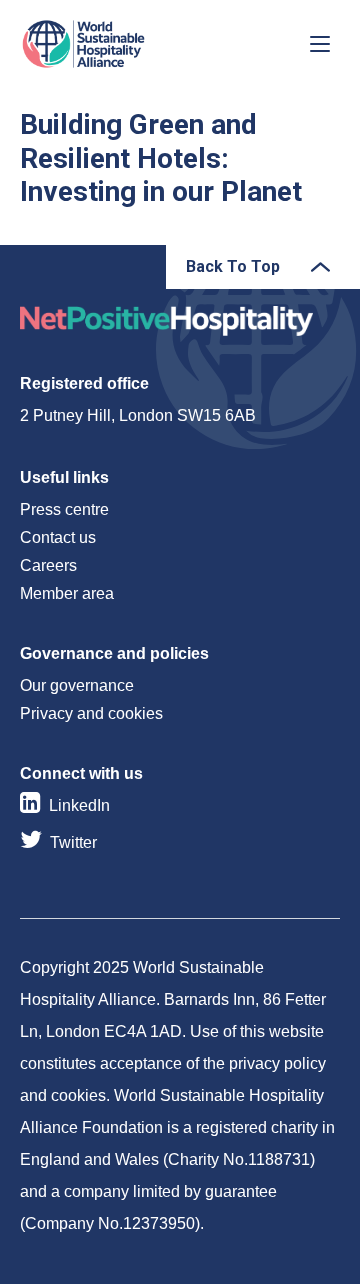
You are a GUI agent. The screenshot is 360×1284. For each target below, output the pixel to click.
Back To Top (233, 266)
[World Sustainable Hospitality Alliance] (125, 44)
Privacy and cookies (91, 713)
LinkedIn (79, 805)
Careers (48, 565)
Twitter (73, 842)
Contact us (58, 537)
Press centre (64, 509)
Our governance (77, 685)
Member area (67, 593)
